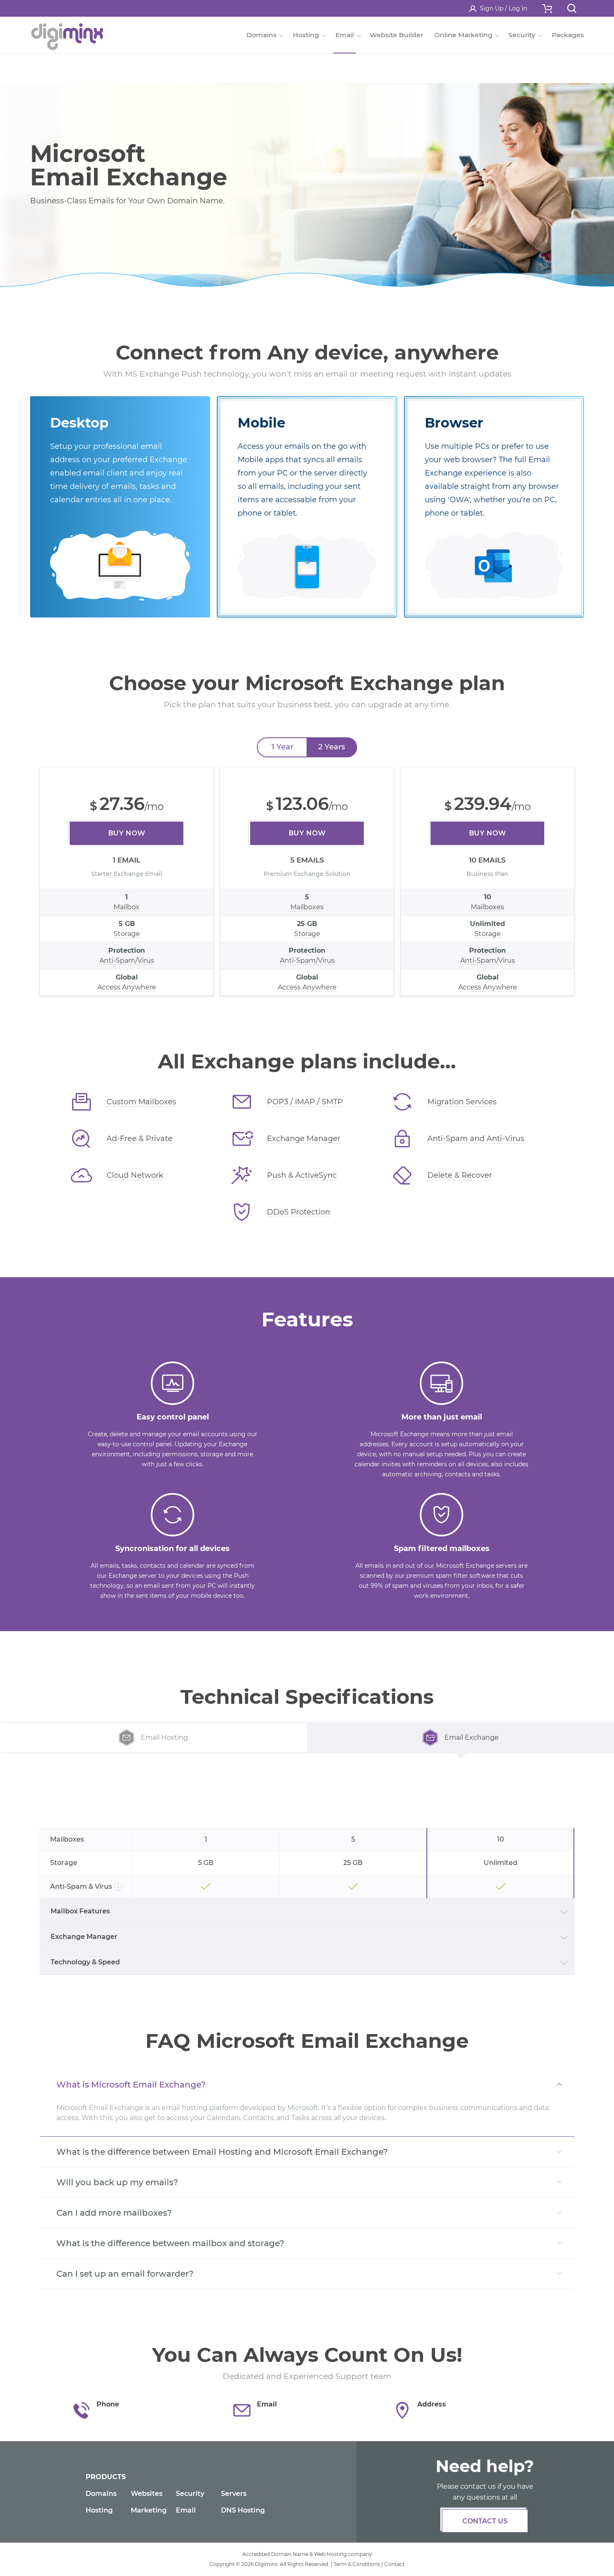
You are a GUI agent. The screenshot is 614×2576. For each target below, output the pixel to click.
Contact (395, 2564)
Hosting (99, 2510)
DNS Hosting (243, 2510)
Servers (234, 2494)
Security (190, 2494)
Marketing (149, 2510)
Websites (147, 2494)
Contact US (485, 2521)
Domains (101, 2494)
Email (186, 2510)
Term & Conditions (357, 2564)
